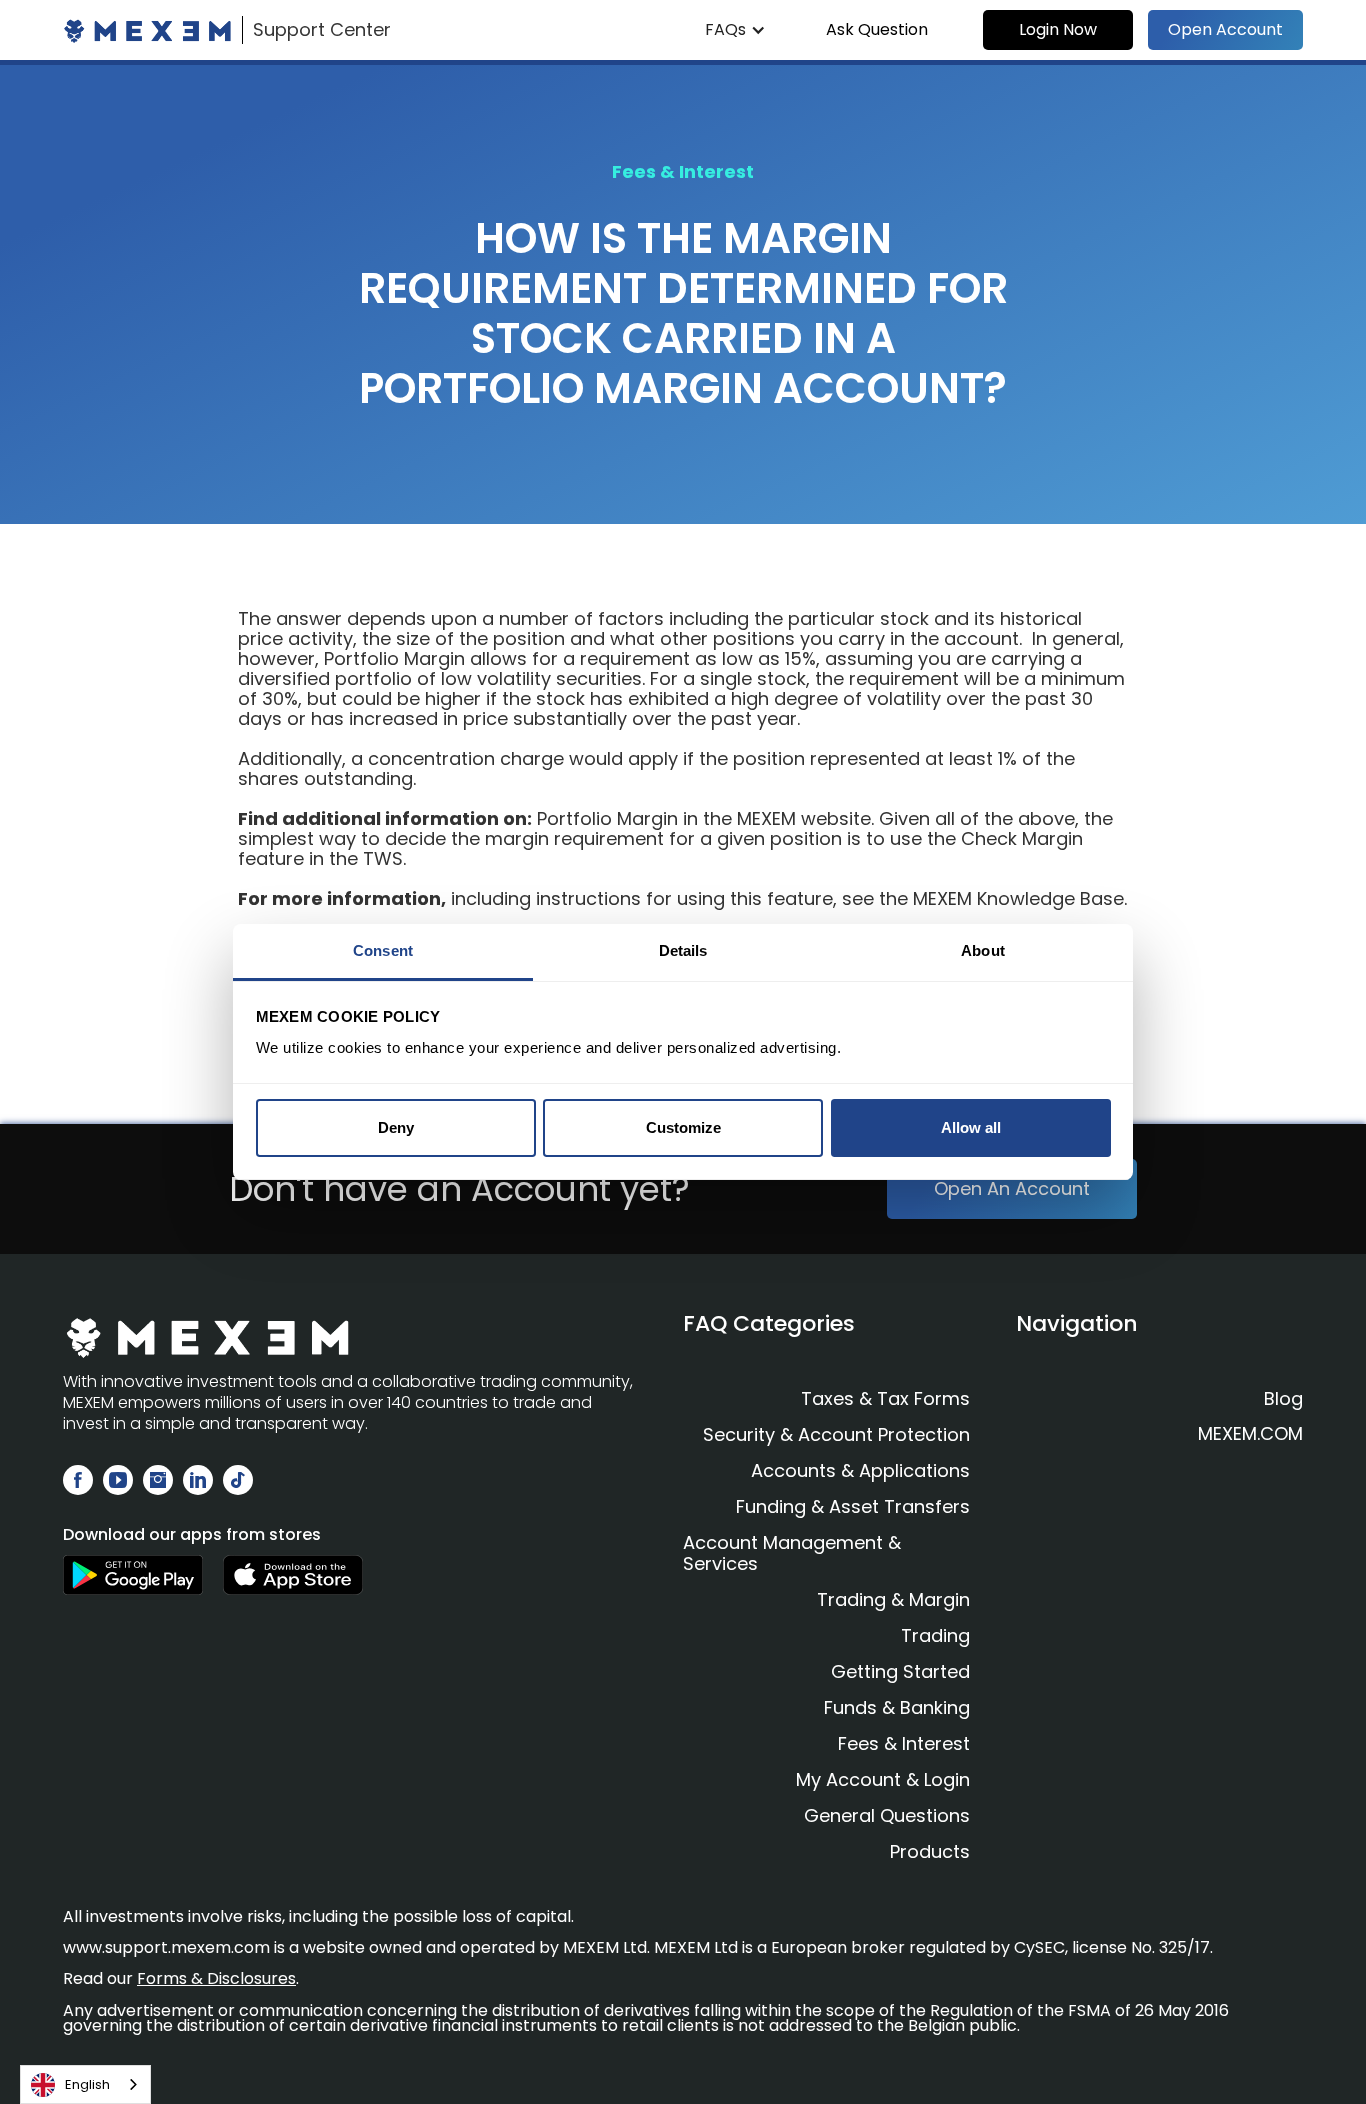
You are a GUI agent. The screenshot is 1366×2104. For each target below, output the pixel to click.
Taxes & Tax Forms (885, 1398)
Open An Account (1012, 1188)
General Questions (887, 1815)
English (87, 2084)
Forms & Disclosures (216, 1978)
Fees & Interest (904, 1743)
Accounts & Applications (860, 1470)
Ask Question (877, 29)
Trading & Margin (893, 1599)
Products (930, 1851)
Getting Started (900, 1671)
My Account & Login (883, 1779)
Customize (683, 1127)
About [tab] (983, 950)
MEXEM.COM (1250, 1434)
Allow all (971, 1127)
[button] (735, 30)
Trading (935, 1635)
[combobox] (85, 2084)
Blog (1283, 1399)
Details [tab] (683, 950)
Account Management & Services (792, 1553)
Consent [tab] (383, 950)
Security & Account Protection (836, 1434)
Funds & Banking (897, 1707)
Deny (396, 1127)
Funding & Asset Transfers (853, 1506)
